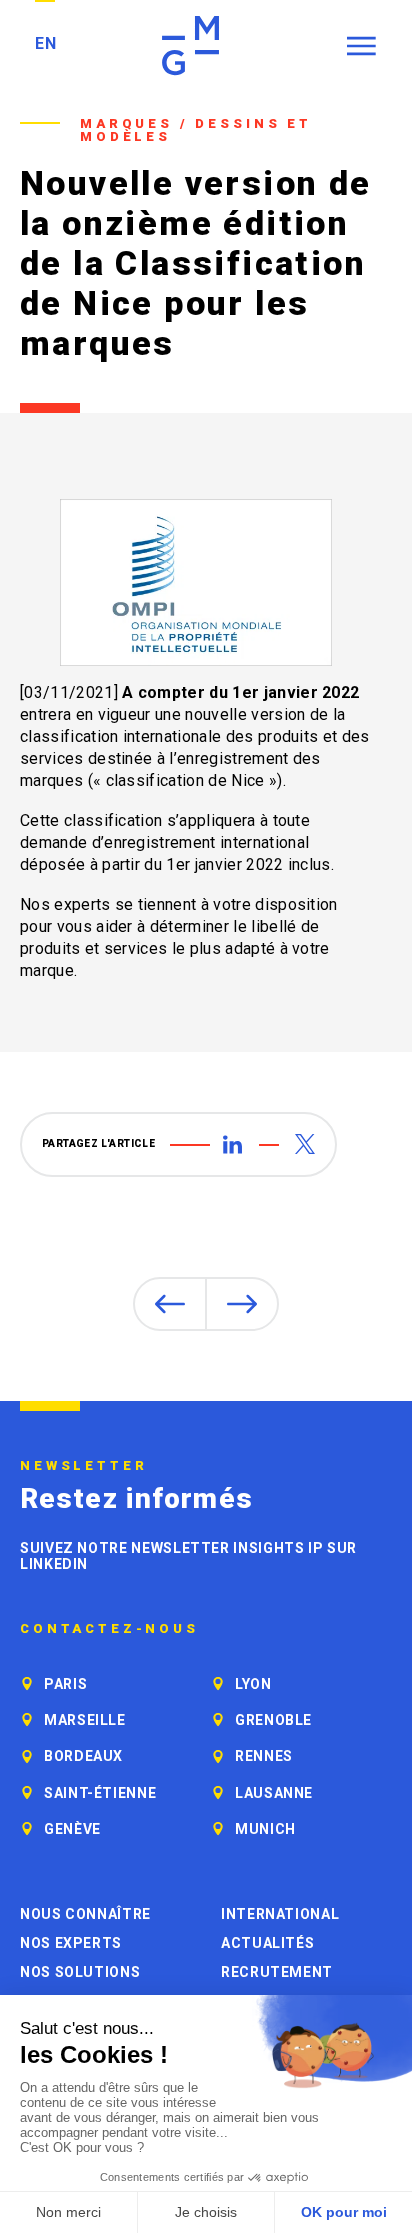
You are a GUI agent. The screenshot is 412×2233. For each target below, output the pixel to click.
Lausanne (274, 1793)
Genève (72, 1829)
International (280, 1914)
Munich (265, 1829)
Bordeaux (83, 1756)
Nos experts (71, 1943)
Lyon (253, 1684)
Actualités (267, 1943)
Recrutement (277, 1972)
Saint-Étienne (100, 1793)
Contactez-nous (109, 1629)
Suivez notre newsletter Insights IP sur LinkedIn (188, 1556)
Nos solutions (80, 1972)
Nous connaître (85, 1914)
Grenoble (273, 1720)
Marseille (85, 1720)
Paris (65, 1684)
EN (45, 43)
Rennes (264, 1756)
